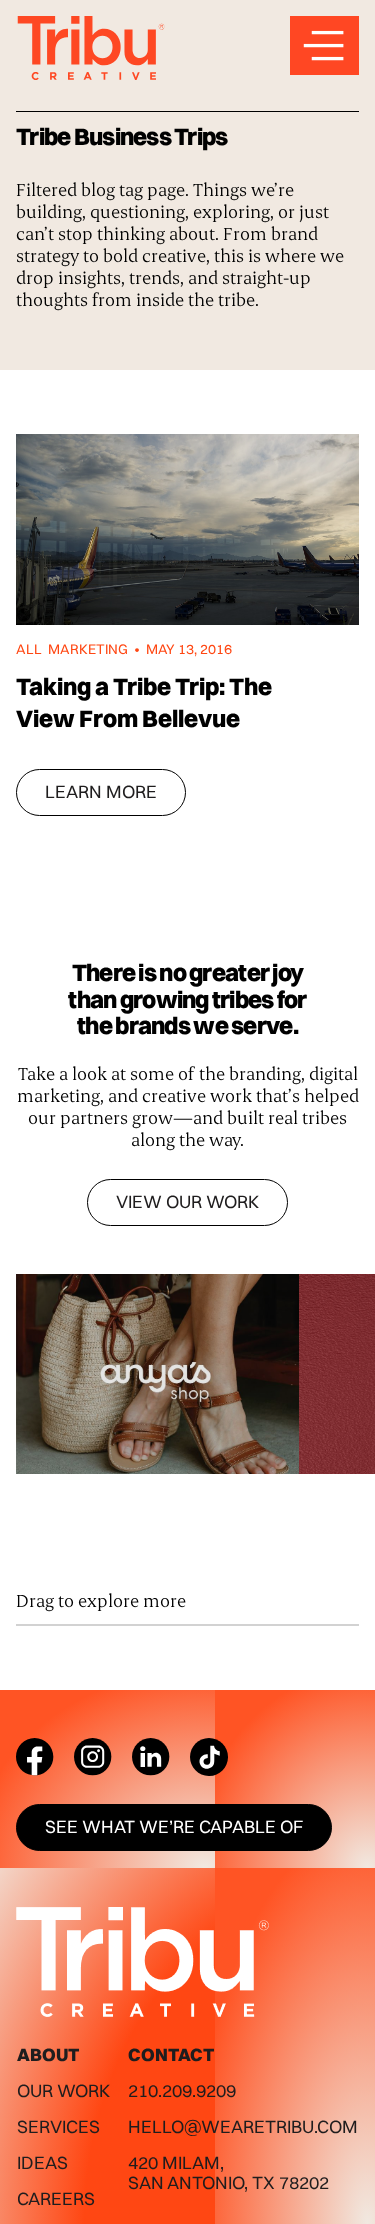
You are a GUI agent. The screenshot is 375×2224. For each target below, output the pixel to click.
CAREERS (56, 2198)
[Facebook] (35, 1757)
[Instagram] (93, 1757)
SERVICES (58, 2126)
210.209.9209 (182, 2090)
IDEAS (42, 2162)
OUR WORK (63, 2090)
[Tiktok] (209, 1757)
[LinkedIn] (151, 1757)
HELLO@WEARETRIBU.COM (243, 2126)
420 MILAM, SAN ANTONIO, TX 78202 (228, 2172)
